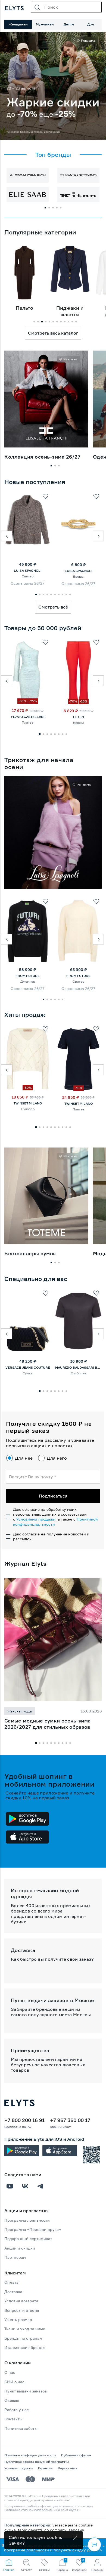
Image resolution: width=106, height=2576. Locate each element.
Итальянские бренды (25, 2347)
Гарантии (45, 2468)
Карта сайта (68, 2468)
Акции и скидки (20, 2248)
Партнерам (15, 2257)
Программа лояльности (27, 2220)
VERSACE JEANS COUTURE (28, 1367)
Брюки (78, 723)
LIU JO (79, 717)
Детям (69, 24)
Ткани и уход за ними (25, 2329)
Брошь (78, 576)
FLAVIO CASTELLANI (28, 717)
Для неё (24, 1458)
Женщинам (18, 24)
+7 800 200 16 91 (24, 2120)
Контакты (13, 2419)
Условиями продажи (36, 1519)
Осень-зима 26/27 (28, 583)
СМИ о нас (14, 2382)
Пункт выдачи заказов (26, 2391)
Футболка (78, 1373)
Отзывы (12, 2400)
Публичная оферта (76, 2455)
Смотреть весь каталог (53, 333)
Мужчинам (45, 24)
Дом (91, 24)
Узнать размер (18, 2320)
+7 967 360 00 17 (70, 2120)
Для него (57, 1458)
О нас (10, 2372)
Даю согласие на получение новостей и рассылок (51, 1536)
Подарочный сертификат (28, 2239)
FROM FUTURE (28, 976)
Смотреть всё (53, 607)
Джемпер (28, 981)
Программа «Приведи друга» (33, 2229)
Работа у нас (17, 2410)
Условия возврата (21, 2301)
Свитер (28, 576)
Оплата (11, 2282)
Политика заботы (21, 2428)
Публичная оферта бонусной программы (37, 2462)
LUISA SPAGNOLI (28, 571)
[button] (7, 536)
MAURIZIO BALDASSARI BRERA (78, 1367)
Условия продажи (18, 2468)
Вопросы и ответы (22, 2310)
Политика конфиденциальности (30, 2455)
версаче (76, 2530)
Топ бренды (53, 155)
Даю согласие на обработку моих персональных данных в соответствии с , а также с (55, 1517)
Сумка (28, 1373)
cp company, (56, 2530)
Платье (28, 722)
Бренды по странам (23, 2338)
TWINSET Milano (28, 1103)
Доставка (13, 2292)
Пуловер (28, 1109)
